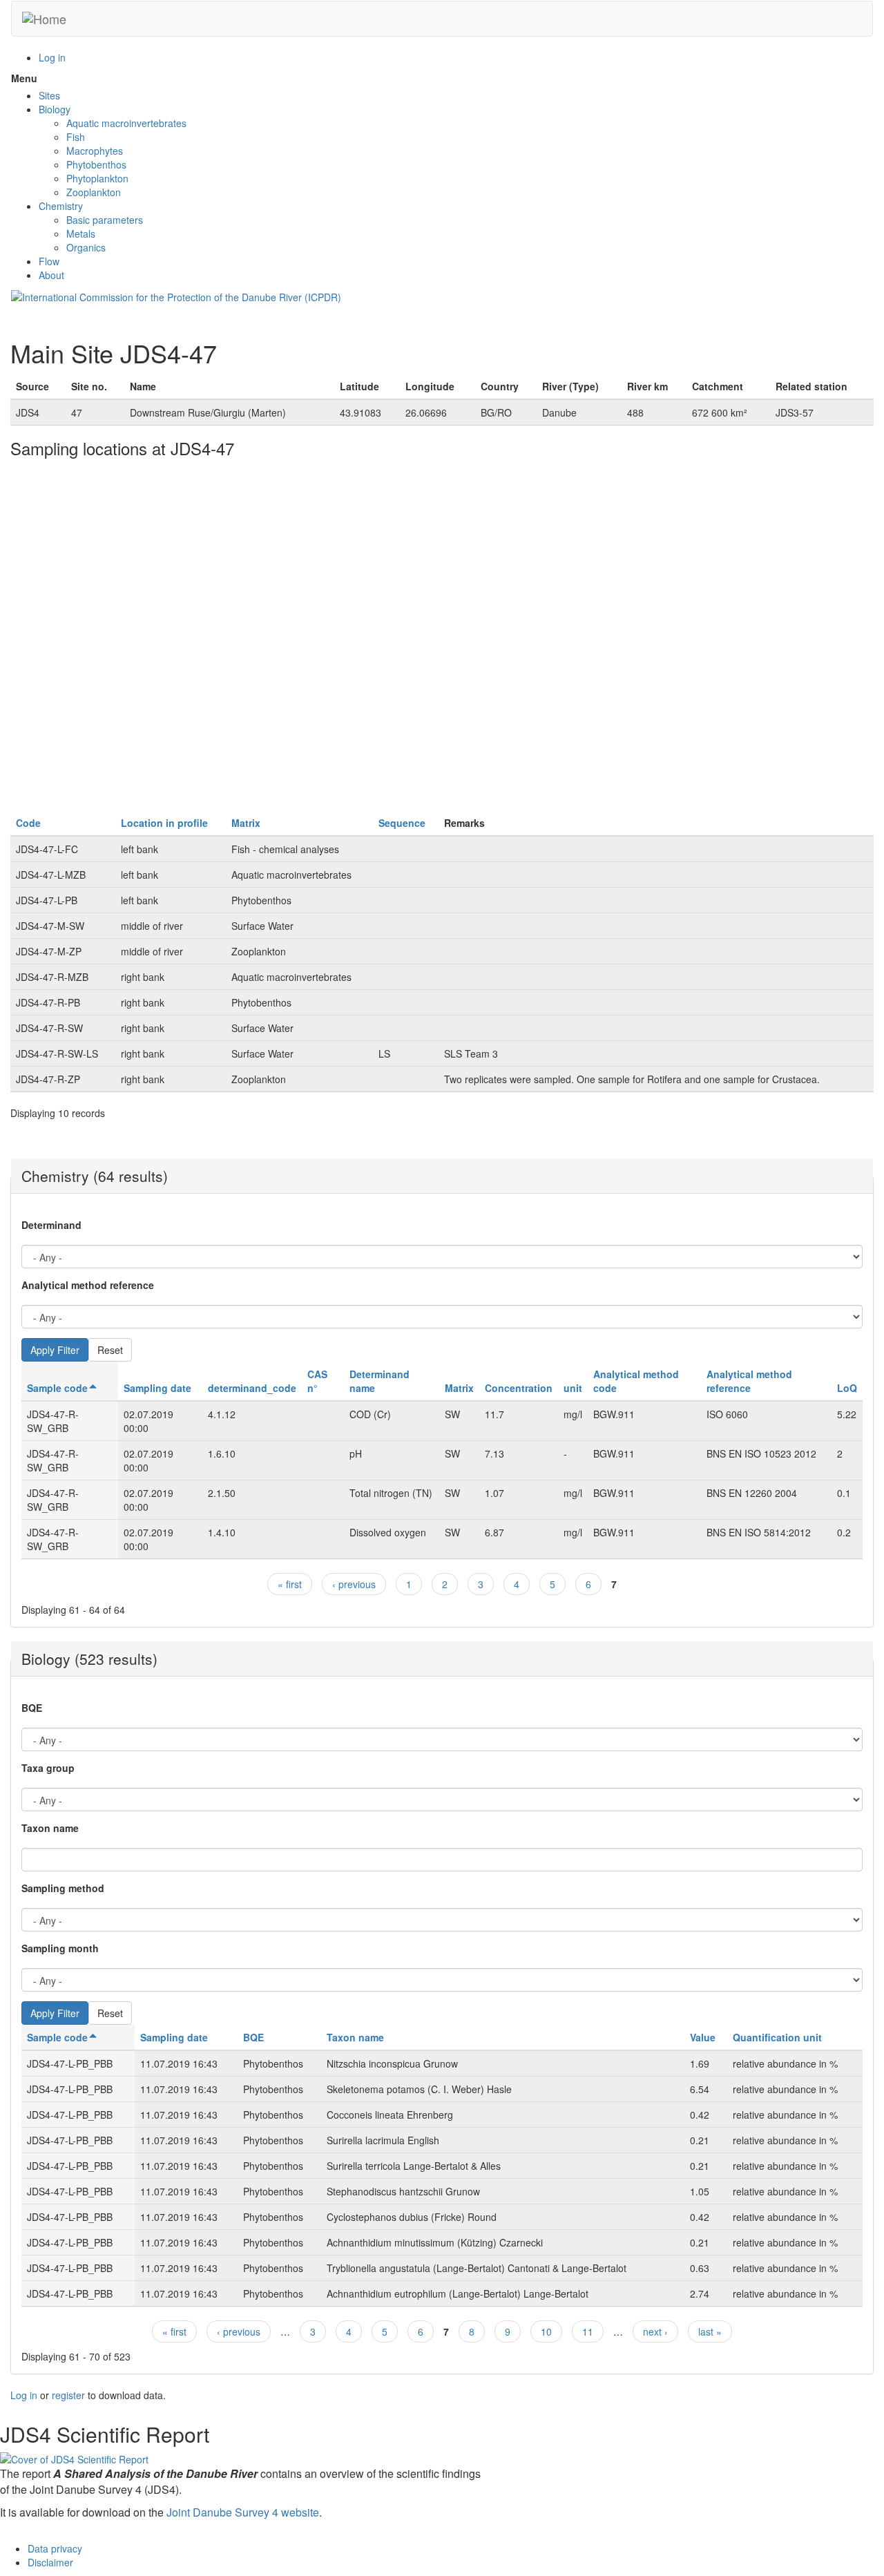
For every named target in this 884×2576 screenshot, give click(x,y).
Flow (49, 261)
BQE (32, 1708)
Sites (49, 95)
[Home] (44, 19)
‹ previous (354, 1584)
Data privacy (55, 2548)
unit (573, 1388)
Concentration (519, 1388)
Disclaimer (50, 2562)
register (68, 2395)
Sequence (402, 823)
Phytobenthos (96, 164)
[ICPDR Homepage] (176, 296)
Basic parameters (105, 220)
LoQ (847, 1388)
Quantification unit (777, 2037)
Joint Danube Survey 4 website (243, 2512)
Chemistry (61, 206)
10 (546, 2331)
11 (588, 2331)
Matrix (246, 823)
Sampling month (60, 1948)
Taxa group (48, 1768)
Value (703, 2037)
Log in (52, 57)
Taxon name (50, 1828)
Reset (110, 1350)
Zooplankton (94, 192)
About (51, 275)
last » (710, 2331)
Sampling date (157, 1388)
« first (290, 1584)
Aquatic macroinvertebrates (126, 123)
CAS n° (317, 1381)
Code (28, 823)
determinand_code (252, 1388)
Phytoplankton (97, 178)
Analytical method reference (88, 1285)
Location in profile (164, 823)
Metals (81, 233)
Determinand (51, 1225)
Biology (55, 109)
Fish (76, 137)
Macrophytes (95, 151)
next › (655, 2331)
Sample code (57, 1388)
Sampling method (63, 1888)
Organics (86, 247)
